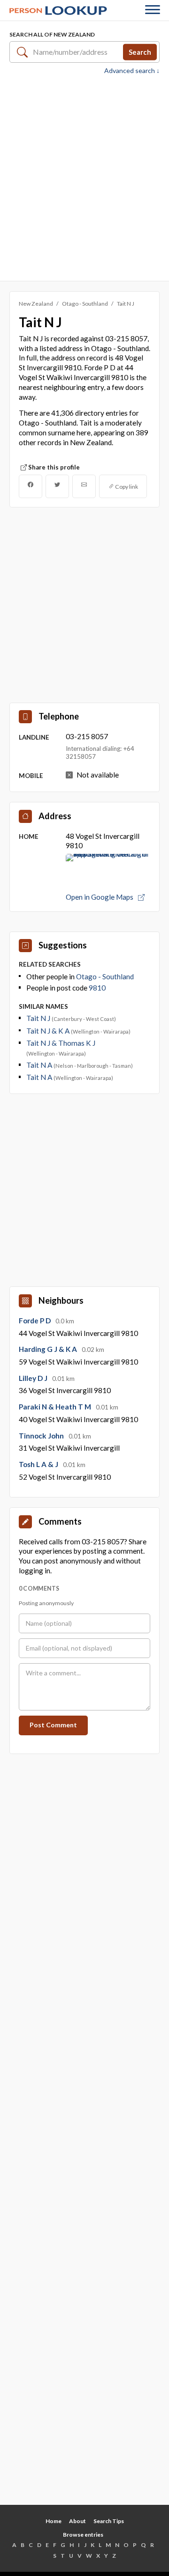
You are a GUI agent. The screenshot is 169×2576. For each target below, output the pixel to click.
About (77, 2521)
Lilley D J (34, 1378)
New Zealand (36, 304)
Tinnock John (42, 1436)
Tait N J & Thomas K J (61, 1043)
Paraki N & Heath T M (56, 1407)
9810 (97, 988)
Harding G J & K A (49, 1349)
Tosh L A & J (39, 1464)
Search (140, 51)
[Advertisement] (84, 177)
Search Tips (109, 2521)
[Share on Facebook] (31, 486)
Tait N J (39, 1018)
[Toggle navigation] (153, 11)
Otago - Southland (85, 304)
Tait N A (40, 1065)
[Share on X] (57, 486)
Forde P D (35, 1321)
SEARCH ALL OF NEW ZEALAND (52, 34)
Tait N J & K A (49, 1031)
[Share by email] (84, 486)
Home (54, 2521)
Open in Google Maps (100, 897)
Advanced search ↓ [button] (132, 71)
